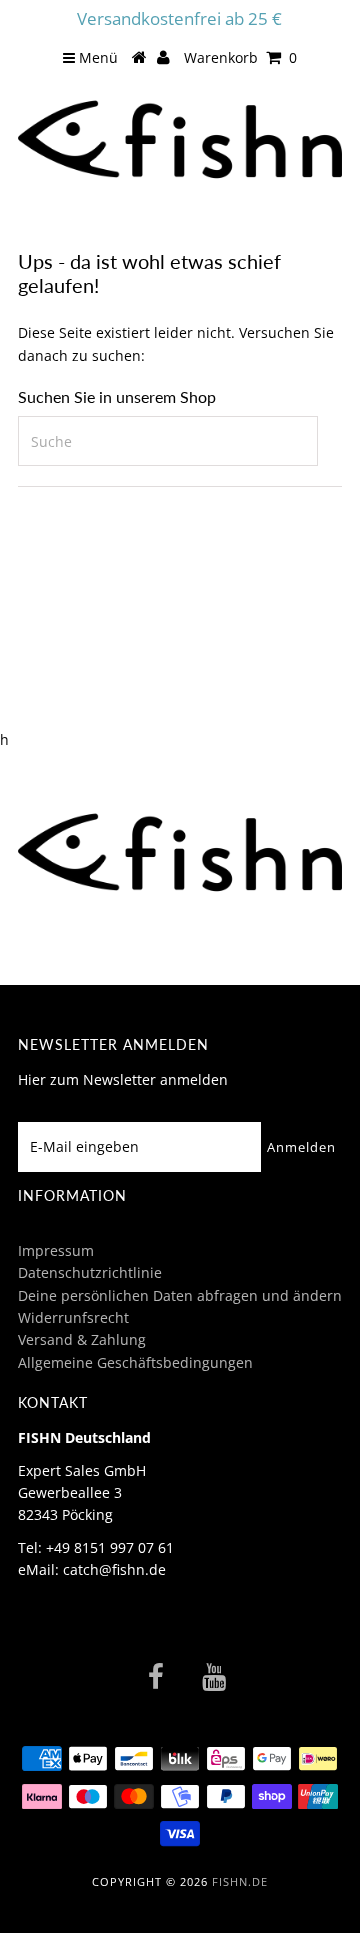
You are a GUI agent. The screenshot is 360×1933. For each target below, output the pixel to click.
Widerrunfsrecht (73, 1317)
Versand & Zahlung (82, 1339)
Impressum (56, 1250)
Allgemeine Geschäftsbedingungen (135, 1362)
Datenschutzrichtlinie (90, 1272)
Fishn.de (240, 1881)
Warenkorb (240, 57)
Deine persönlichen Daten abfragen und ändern (180, 1295)
